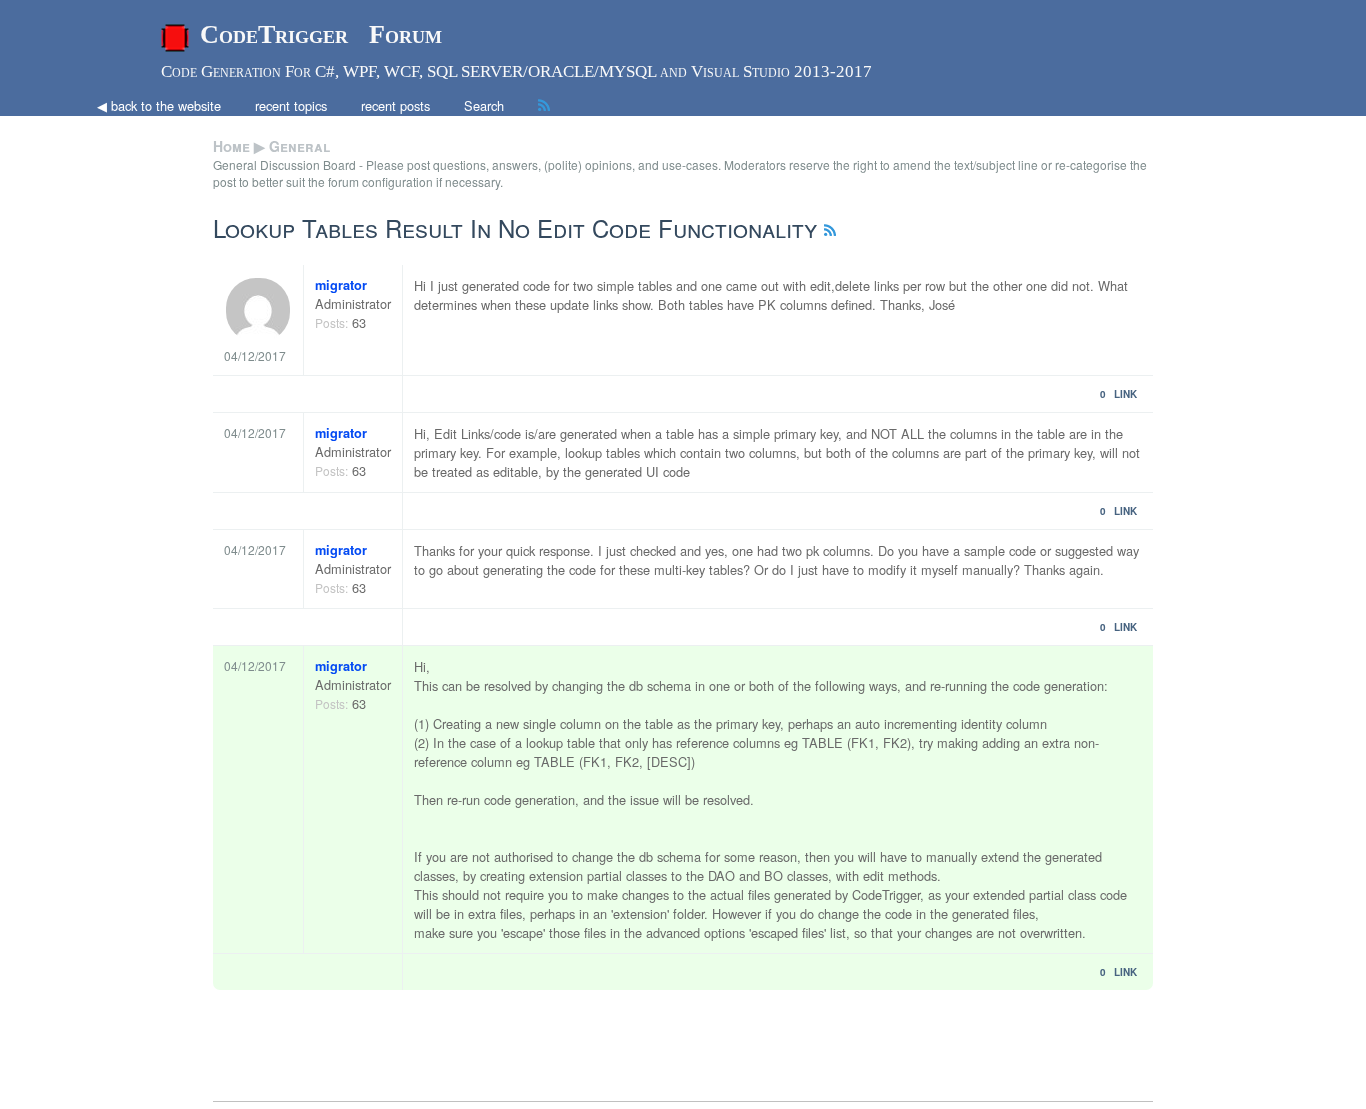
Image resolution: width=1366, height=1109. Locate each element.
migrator (341, 285)
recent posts (395, 105)
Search (484, 105)
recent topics (291, 105)
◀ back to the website (159, 105)
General (299, 146)
